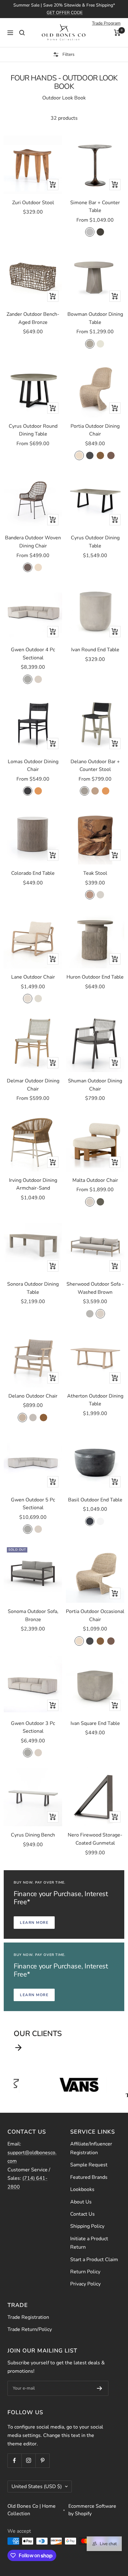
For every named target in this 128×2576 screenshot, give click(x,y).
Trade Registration (28, 2317)
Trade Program (106, 23)
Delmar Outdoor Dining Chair (33, 1085)
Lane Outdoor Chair (33, 977)
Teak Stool (95, 873)
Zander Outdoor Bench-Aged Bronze (33, 318)
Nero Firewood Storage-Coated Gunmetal (95, 1839)
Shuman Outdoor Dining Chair (95, 1085)
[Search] (22, 33)
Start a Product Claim (94, 2260)
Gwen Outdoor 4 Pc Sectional (33, 654)
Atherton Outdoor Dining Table (95, 1400)
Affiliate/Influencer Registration (91, 2148)
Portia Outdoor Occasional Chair (95, 1615)
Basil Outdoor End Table (95, 1500)
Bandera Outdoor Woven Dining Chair (33, 542)
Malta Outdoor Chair (95, 1180)
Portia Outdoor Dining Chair (95, 430)
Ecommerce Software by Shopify (92, 2510)
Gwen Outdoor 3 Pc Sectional (33, 1727)
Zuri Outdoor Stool (33, 203)
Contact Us (82, 2214)
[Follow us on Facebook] (14, 2460)
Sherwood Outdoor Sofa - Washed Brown (95, 1288)
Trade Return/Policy (30, 2329)
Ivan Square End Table (95, 1723)
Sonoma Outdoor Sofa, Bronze (33, 1615)
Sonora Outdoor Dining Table (33, 1288)
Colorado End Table (33, 873)
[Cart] (117, 33)
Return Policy (85, 2272)
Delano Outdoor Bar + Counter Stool (95, 766)
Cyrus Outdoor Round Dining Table (33, 430)
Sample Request (89, 2165)
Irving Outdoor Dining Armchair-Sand (33, 1184)
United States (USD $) (37, 2487)
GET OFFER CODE (65, 13)
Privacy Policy (85, 2284)
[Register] (100, 2388)
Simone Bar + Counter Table (95, 207)
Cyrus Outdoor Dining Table (95, 542)
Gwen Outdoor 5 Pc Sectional (33, 1504)
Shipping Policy (87, 2226)
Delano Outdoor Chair (33, 1396)
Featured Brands (89, 2177)
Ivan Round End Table (95, 650)
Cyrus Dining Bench (33, 1835)
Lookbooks (82, 2189)
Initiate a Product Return (89, 2243)
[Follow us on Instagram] (28, 2460)
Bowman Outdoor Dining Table (95, 318)
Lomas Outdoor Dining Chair (33, 766)
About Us (81, 2202)
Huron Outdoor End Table (95, 977)
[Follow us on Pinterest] (42, 2460)
